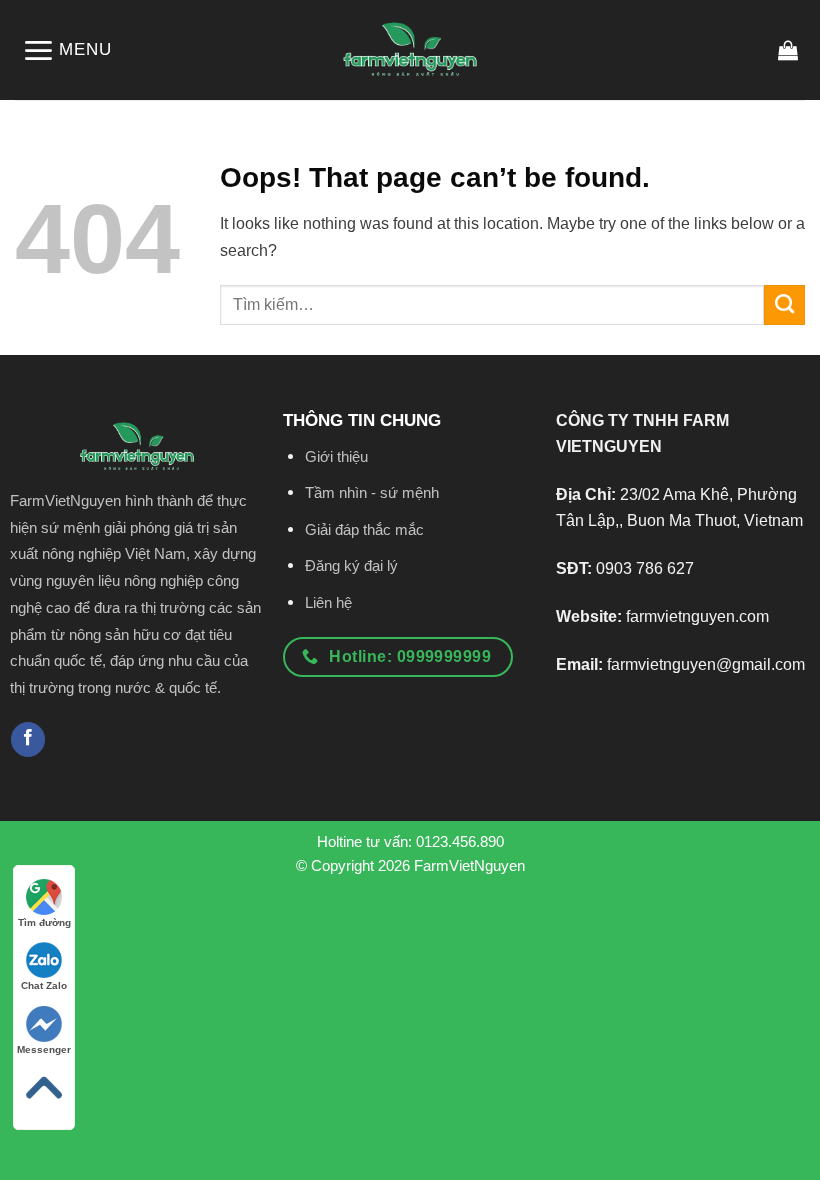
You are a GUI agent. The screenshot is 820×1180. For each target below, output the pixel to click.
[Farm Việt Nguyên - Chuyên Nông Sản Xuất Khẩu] (410, 50)
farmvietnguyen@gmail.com (706, 664)
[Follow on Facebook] (28, 739)
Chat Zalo (44, 985)
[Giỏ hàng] (788, 50)
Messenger (44, 1049)
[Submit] (784, 305)
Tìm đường (44, 922)
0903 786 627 (645, 568)
